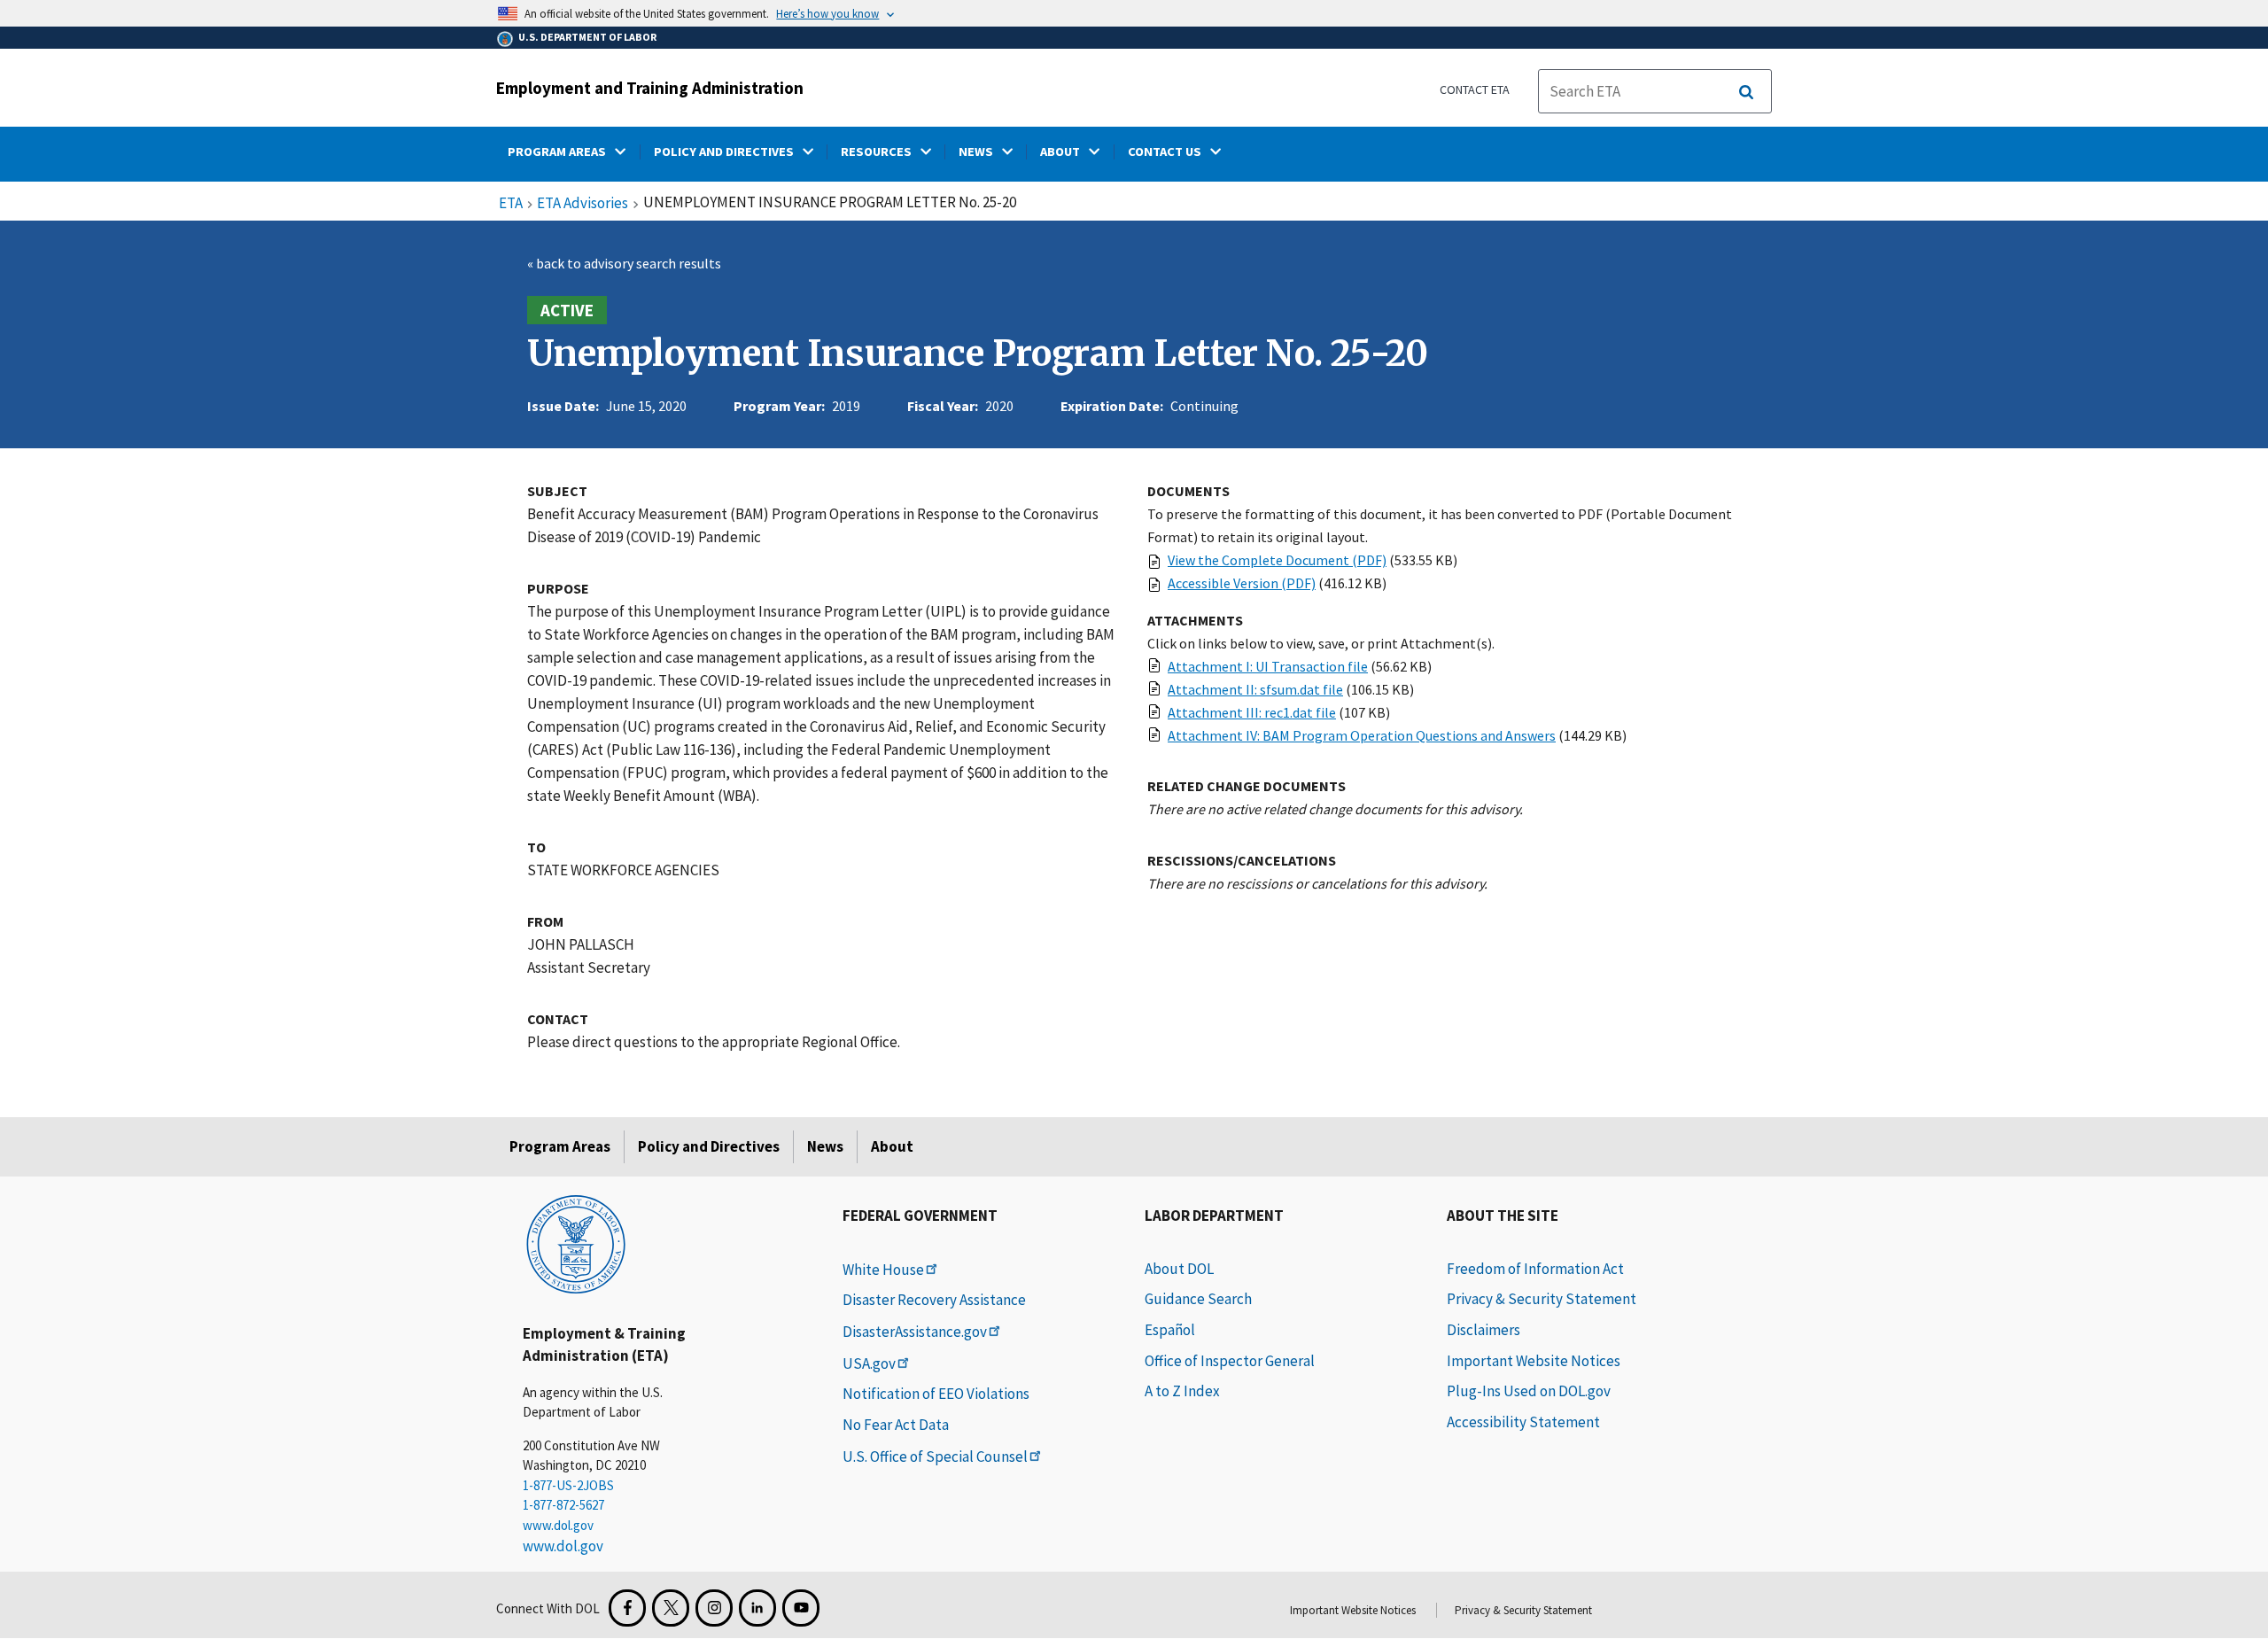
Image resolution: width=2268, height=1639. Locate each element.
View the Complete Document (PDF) (1277, 560)
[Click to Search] (1746, 92)
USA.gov (869, 1363)
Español (1170, 1330)
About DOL (1179, 1269)
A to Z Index (1182, 1391)
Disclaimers (1484, 1330)
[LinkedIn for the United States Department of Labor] (757, 1608)
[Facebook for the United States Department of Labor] (627, 1608)
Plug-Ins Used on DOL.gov (1529, 1391)
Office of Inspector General (1230, 1361)
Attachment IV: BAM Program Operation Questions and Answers (1362, 735)
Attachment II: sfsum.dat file (1255, 689)
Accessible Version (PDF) (1242, 583)
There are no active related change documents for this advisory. (1335, 809)
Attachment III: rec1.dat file (1252, 712)
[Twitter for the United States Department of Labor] (671, 1608)
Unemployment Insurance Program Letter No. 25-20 (978, 353)
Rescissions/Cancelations (1242, 860)
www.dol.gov (558, 1525)
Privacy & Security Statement (1542, 1299)
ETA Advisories (583, 204)
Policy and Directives (709, 1146)
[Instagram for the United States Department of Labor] (714, 1608)
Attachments (1195, 620)
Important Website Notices (1534, 1361)
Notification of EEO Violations (936, 1394)
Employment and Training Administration (650, 88)
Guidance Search (1198, 1299)
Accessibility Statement (1523, 1422)
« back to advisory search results (624, 263)
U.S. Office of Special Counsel (935, 1456)
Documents (1188, 491)
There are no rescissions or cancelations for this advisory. (1317, 883)
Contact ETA (1475, 89)
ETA (511, 204)
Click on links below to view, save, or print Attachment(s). (1321, 643)
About (892, 1146)
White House (883, 1270)
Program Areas (560, 1146)
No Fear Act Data (896, 1425)
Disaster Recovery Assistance (934, 1300)
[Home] (576, 1243)
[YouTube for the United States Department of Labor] (801, 1608)
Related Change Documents (1247, 786)
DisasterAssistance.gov (915, 1332)
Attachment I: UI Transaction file (1268, 666)
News (825, 1146)
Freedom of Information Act (1535, 1269)
